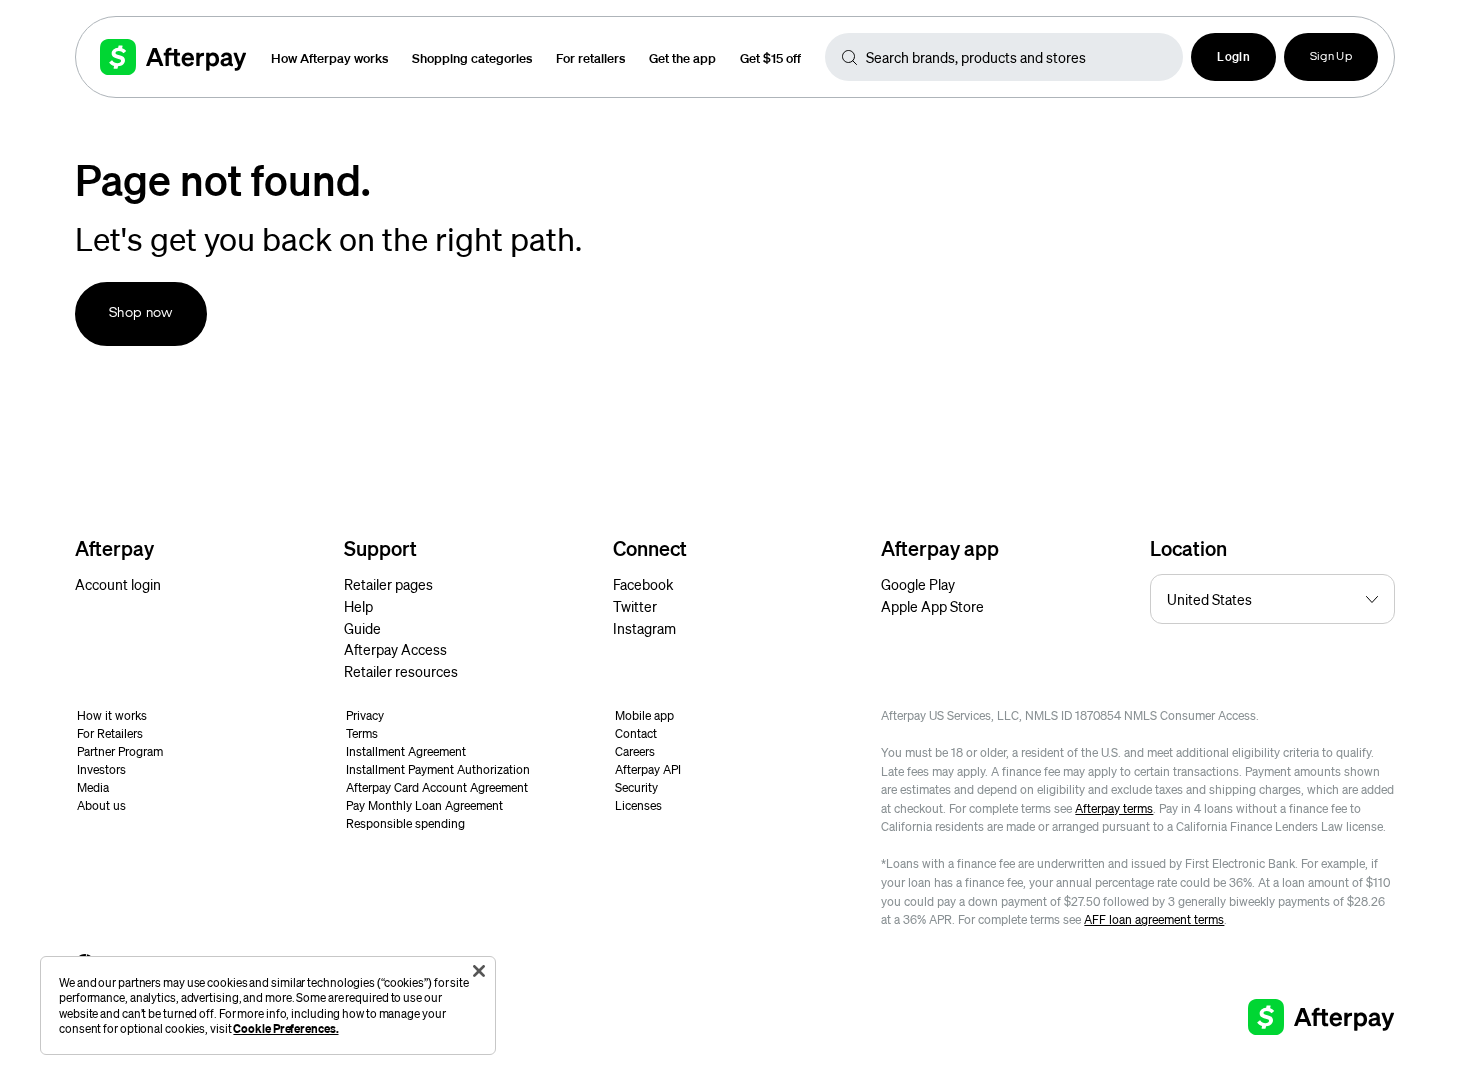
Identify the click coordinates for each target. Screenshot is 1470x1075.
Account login (118, 584)
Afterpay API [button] (648, 769)
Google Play (918, 584)
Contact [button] (636, 733)
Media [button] (93, 787)
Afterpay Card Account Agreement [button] (437, 787)
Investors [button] (101, 769)
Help (358, 606)
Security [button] (636, 787)
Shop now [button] (141, 313)
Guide (362, 628)
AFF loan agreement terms (1154, 919)
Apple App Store (932, 606)
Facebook (643, 584)
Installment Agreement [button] (406, 751)
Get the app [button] (682, 57)
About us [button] (101, 805)
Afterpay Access (395, 649)
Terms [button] (362, 733)
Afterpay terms (1114, 808)
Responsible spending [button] (405, 823)
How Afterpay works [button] (329, 57)
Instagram (644, 628)
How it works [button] (112, 715)
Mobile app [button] (644, 715)
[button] (1233, 57)
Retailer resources (401, 671)
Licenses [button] (638, 805)
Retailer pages (388, 584)
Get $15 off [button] (770, 57)
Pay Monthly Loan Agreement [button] (424, 805)
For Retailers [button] (110, 733)
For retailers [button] (590, 57)
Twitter (635, 606)
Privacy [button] (365, 715)
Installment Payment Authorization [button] (438, 769)
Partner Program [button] (120, 751)
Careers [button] (635, 751)
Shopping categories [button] (472, 57)
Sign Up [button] (1331, 57)
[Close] (479, 971)
